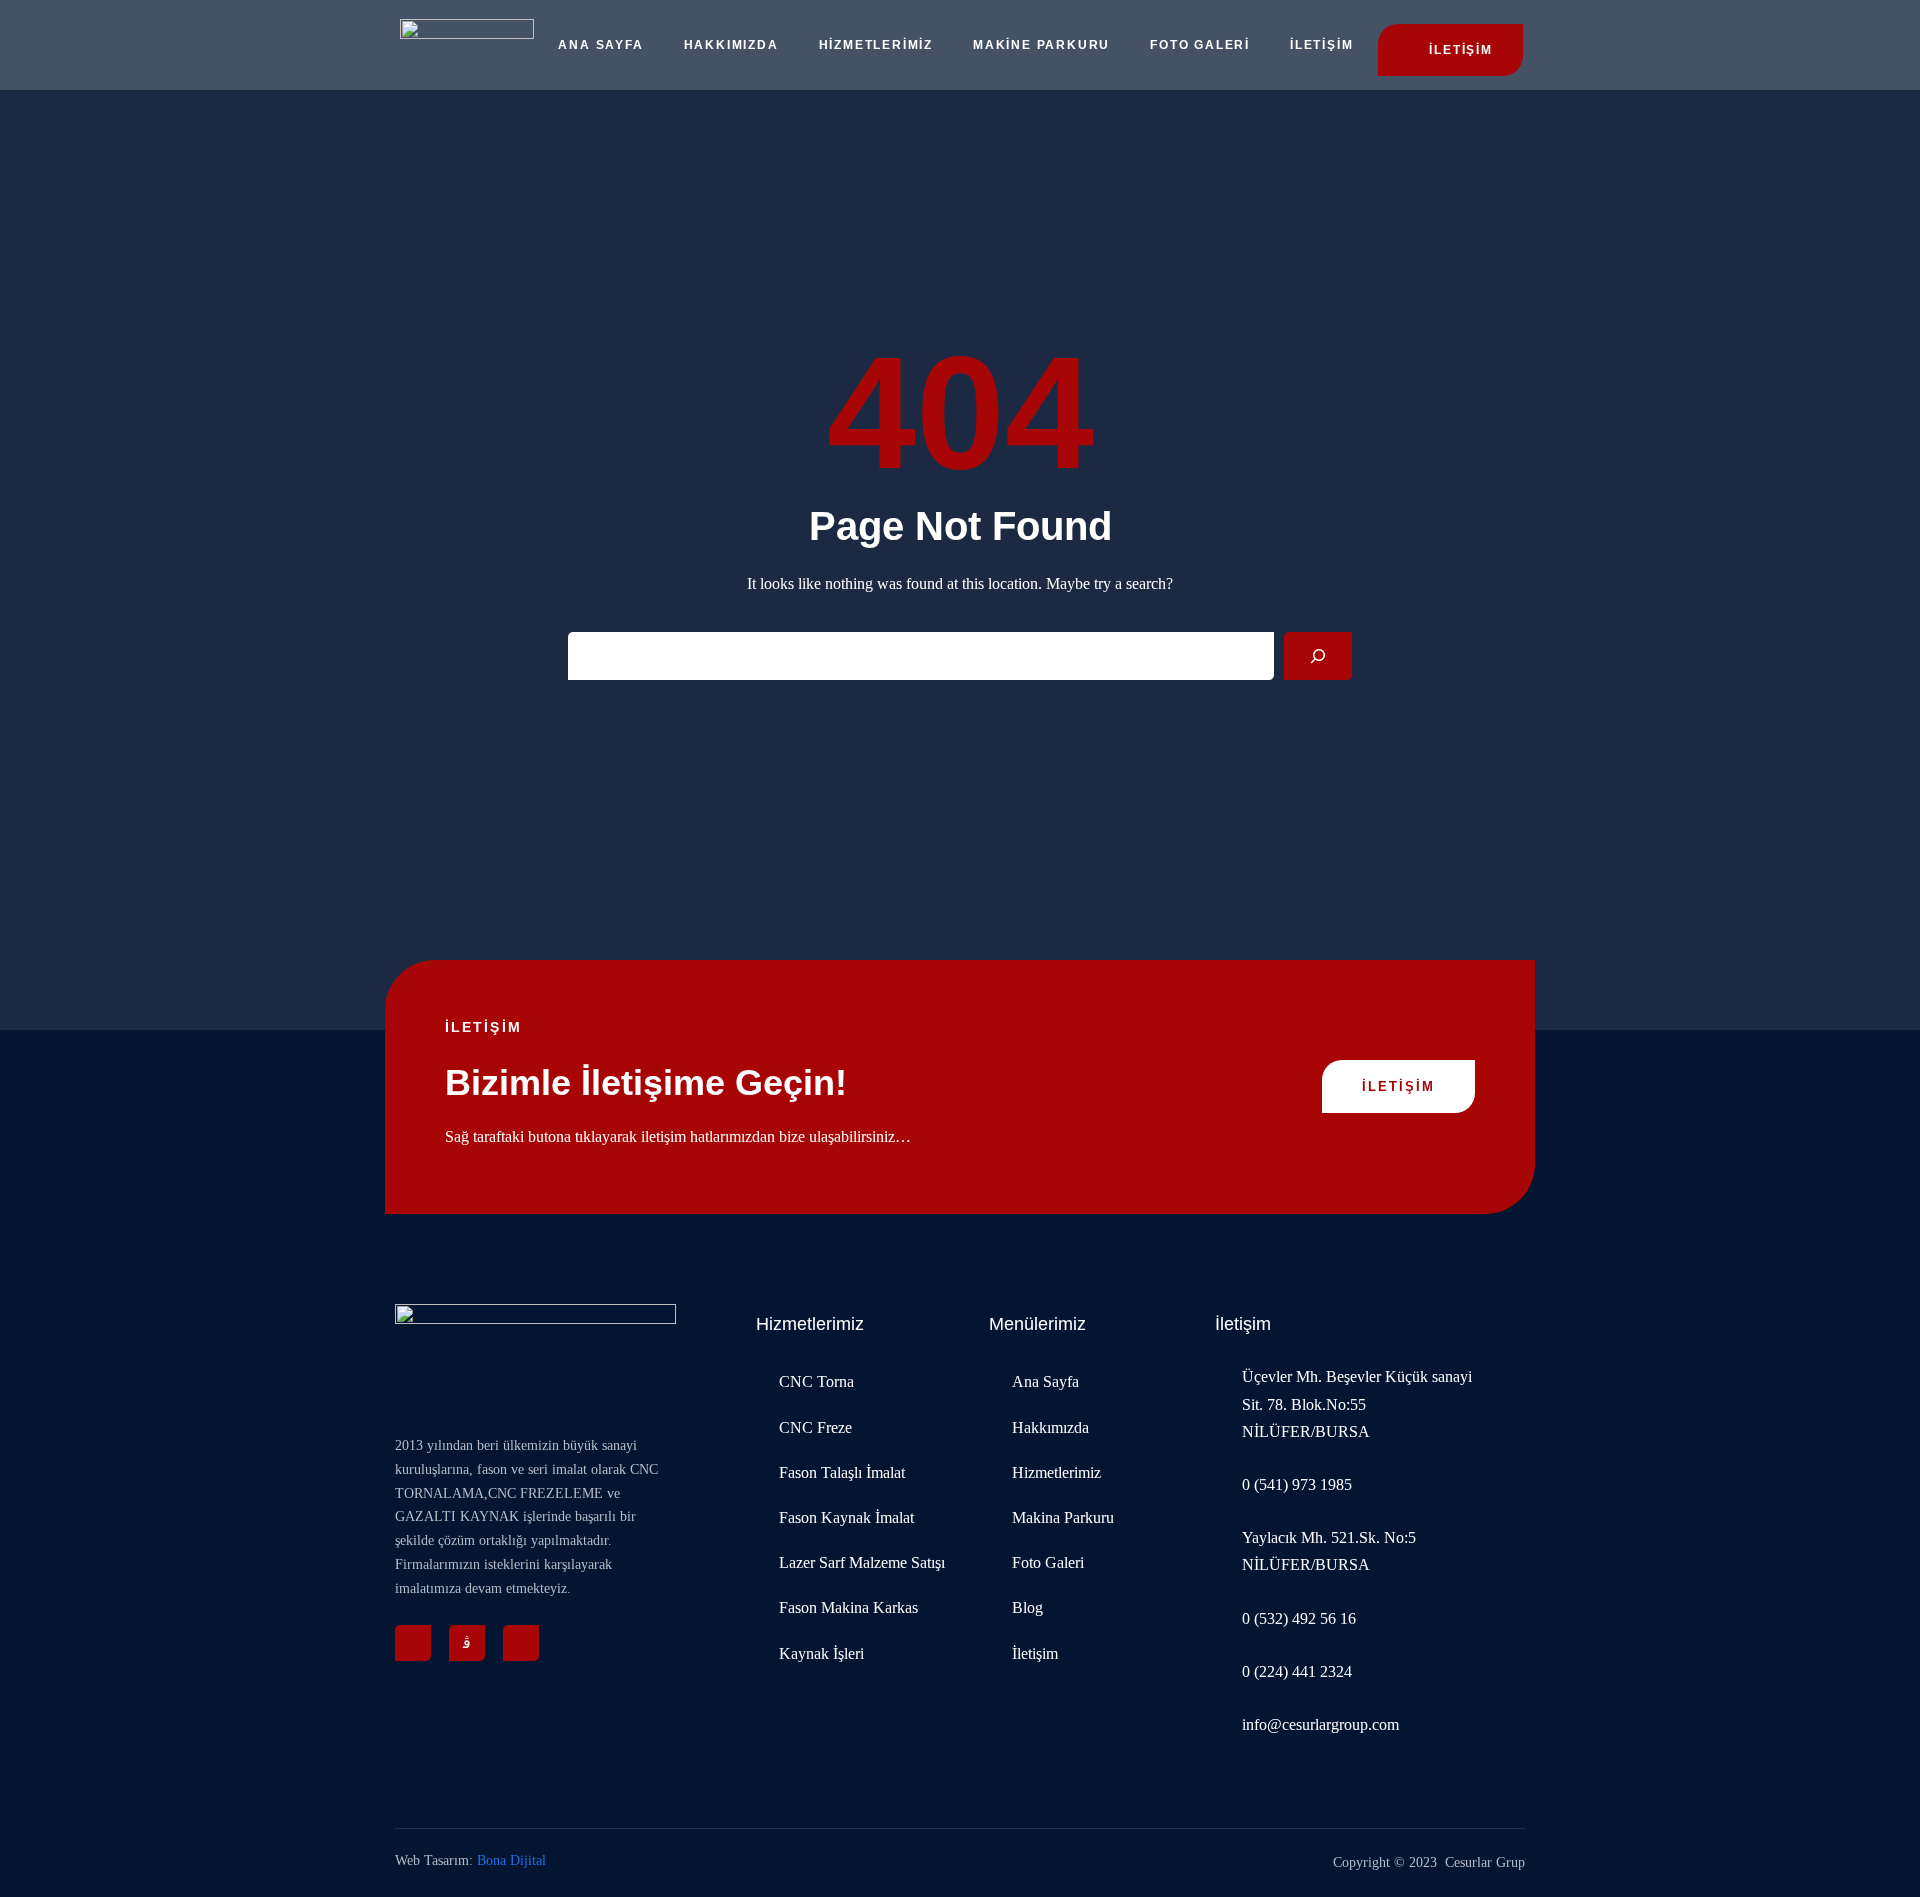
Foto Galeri (1200, 45)
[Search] (1318, 656)
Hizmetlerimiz (876, 45)
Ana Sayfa (600, 45)
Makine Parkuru (1041, 45)
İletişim (1321, 45)
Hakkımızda (731, 45)
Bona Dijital (511, 1860)
